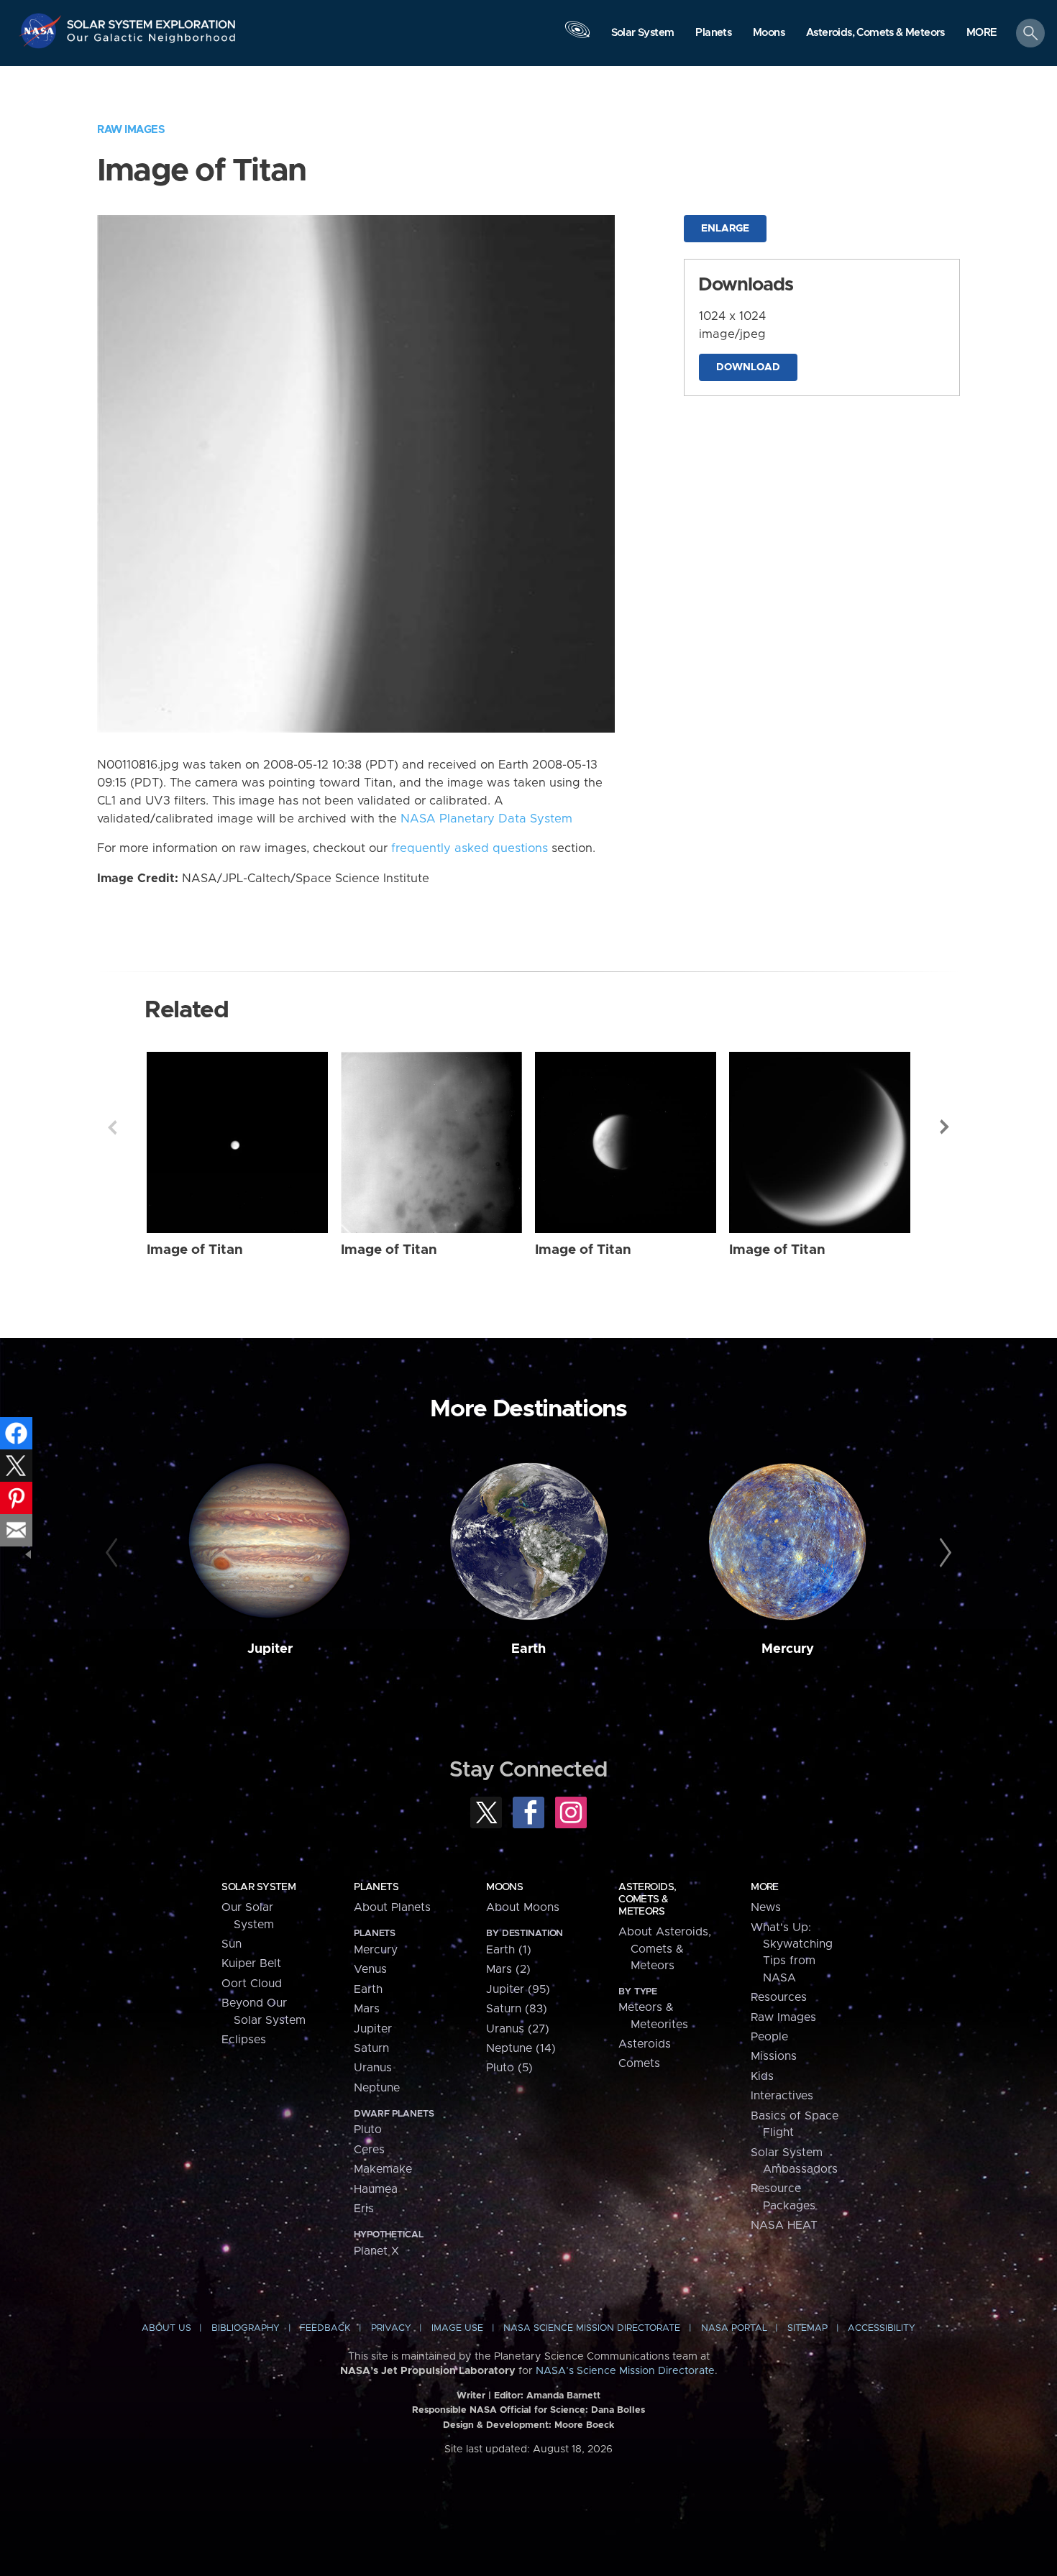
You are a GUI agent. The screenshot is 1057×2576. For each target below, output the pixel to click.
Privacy (391, 2328)
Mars (367, 2009)
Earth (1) (509, 1950)
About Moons (523, 1907)
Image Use (457, 2328)
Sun (232, 1944)
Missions (774, 2056)
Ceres (369, 2150)
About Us (166, 2328)
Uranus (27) (518, 2029)
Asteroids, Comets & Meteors (647, 1899)
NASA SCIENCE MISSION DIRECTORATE (592, 2328)
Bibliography (246, 2328)
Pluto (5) (509, 2068)
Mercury (788, 1649)
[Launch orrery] (577, 37)
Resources (779, 1997)
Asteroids (645, 2044)
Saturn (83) (517, 2009)
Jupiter (270, 1649)
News (766, 1907)
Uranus (373, 2068)
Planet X (376, 2251)
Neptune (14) (521, 2048)
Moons (504, 1887)
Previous (112, 1127)
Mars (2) (508, 1969)
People (769, 2037)
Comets (639, 2063)
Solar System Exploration (152, 20)
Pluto (368, 2130)
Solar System (258, 1887)
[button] (982, 34)
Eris (364, 2209)
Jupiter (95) (518, 1989)
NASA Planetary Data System (486, 819)
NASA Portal (734, 2328)
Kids (762, 2076)
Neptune (377, 2088)
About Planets (392, 1907)
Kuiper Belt (251, 1963)
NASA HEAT (784, 2225)
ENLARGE (725, 229)
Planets (376, 1887)
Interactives (782, 2096)
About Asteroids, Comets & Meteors (665, 1949)
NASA (42, 31)
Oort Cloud (252, 1984)
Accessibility (882, 2328)
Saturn (371, 2048)
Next (945, 1127)
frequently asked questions (470, 848)
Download (748, 367)
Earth (528, 1649)
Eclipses (244, 2040)
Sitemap (807, 2328)
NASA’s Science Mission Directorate (625, 2371)
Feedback (325, 2328)
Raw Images (131, 130)
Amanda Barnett (563, 2396)
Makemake (383, 2169)
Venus (370, 1969)
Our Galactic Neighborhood (152, 41)
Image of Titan (195, 1250)
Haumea (376, 2189)
